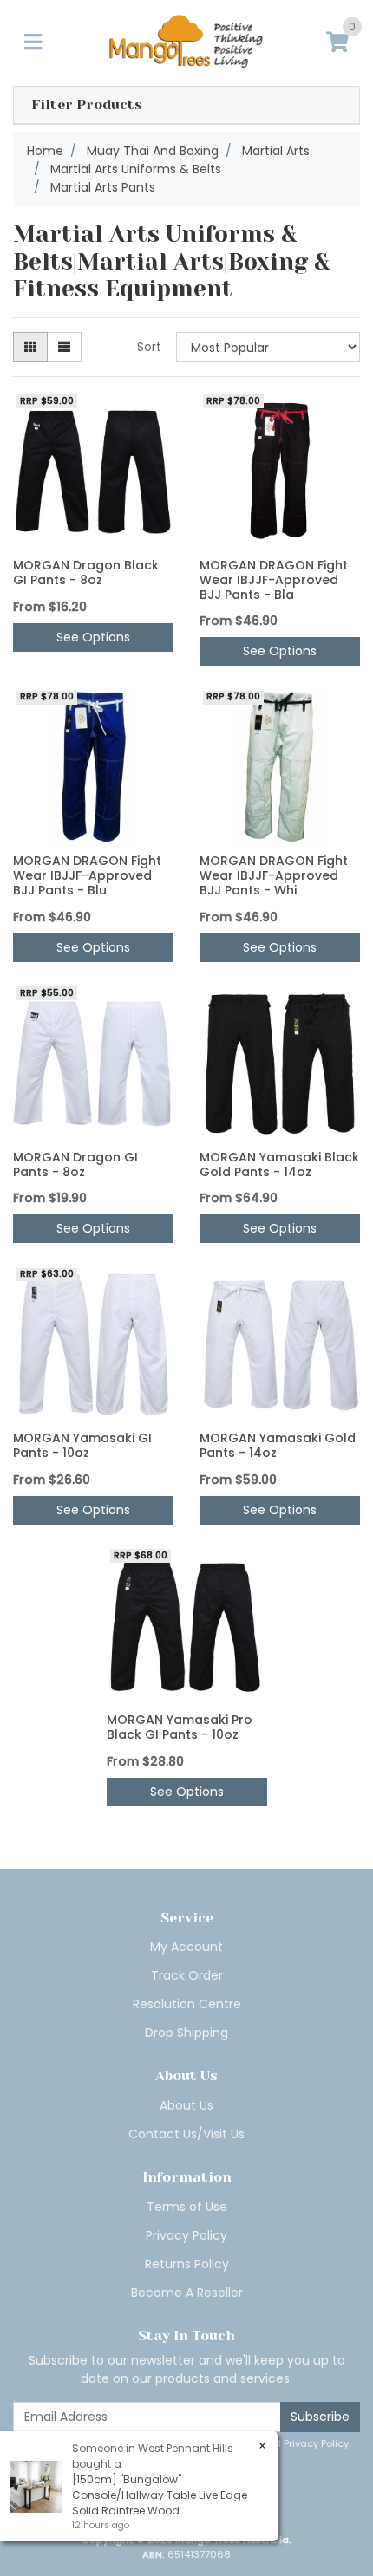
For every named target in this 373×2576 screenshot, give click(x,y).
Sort (149, 347)
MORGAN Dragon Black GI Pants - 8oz (86, 572)
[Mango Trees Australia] (187, 42)
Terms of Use (187, 2207)
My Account (186, 1947)
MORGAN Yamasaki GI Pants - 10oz (82, 1445)
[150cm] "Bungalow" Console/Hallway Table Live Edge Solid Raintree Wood (160, 2495)
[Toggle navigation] (33, 43)
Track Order (187, 1975)
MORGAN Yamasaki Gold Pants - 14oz (278, 1445)
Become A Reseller (187, 2293)
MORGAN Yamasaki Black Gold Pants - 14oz (279, 1164)
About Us (186, 2105)
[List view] (64, 347)
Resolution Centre (187, 2004)
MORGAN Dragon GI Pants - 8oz (75, 1164)
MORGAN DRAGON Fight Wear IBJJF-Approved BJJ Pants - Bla (274, 580)
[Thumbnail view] (30, 347)
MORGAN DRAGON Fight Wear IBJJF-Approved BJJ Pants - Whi (274, 875)
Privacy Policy (186, 2235)
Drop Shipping (186, 2033)
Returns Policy (187, 2264)
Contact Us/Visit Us (186, 2134)
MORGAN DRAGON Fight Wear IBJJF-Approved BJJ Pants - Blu (87, 875)
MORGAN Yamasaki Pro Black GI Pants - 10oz (180, 1727)
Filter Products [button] (87, 105)
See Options (93, 637)
